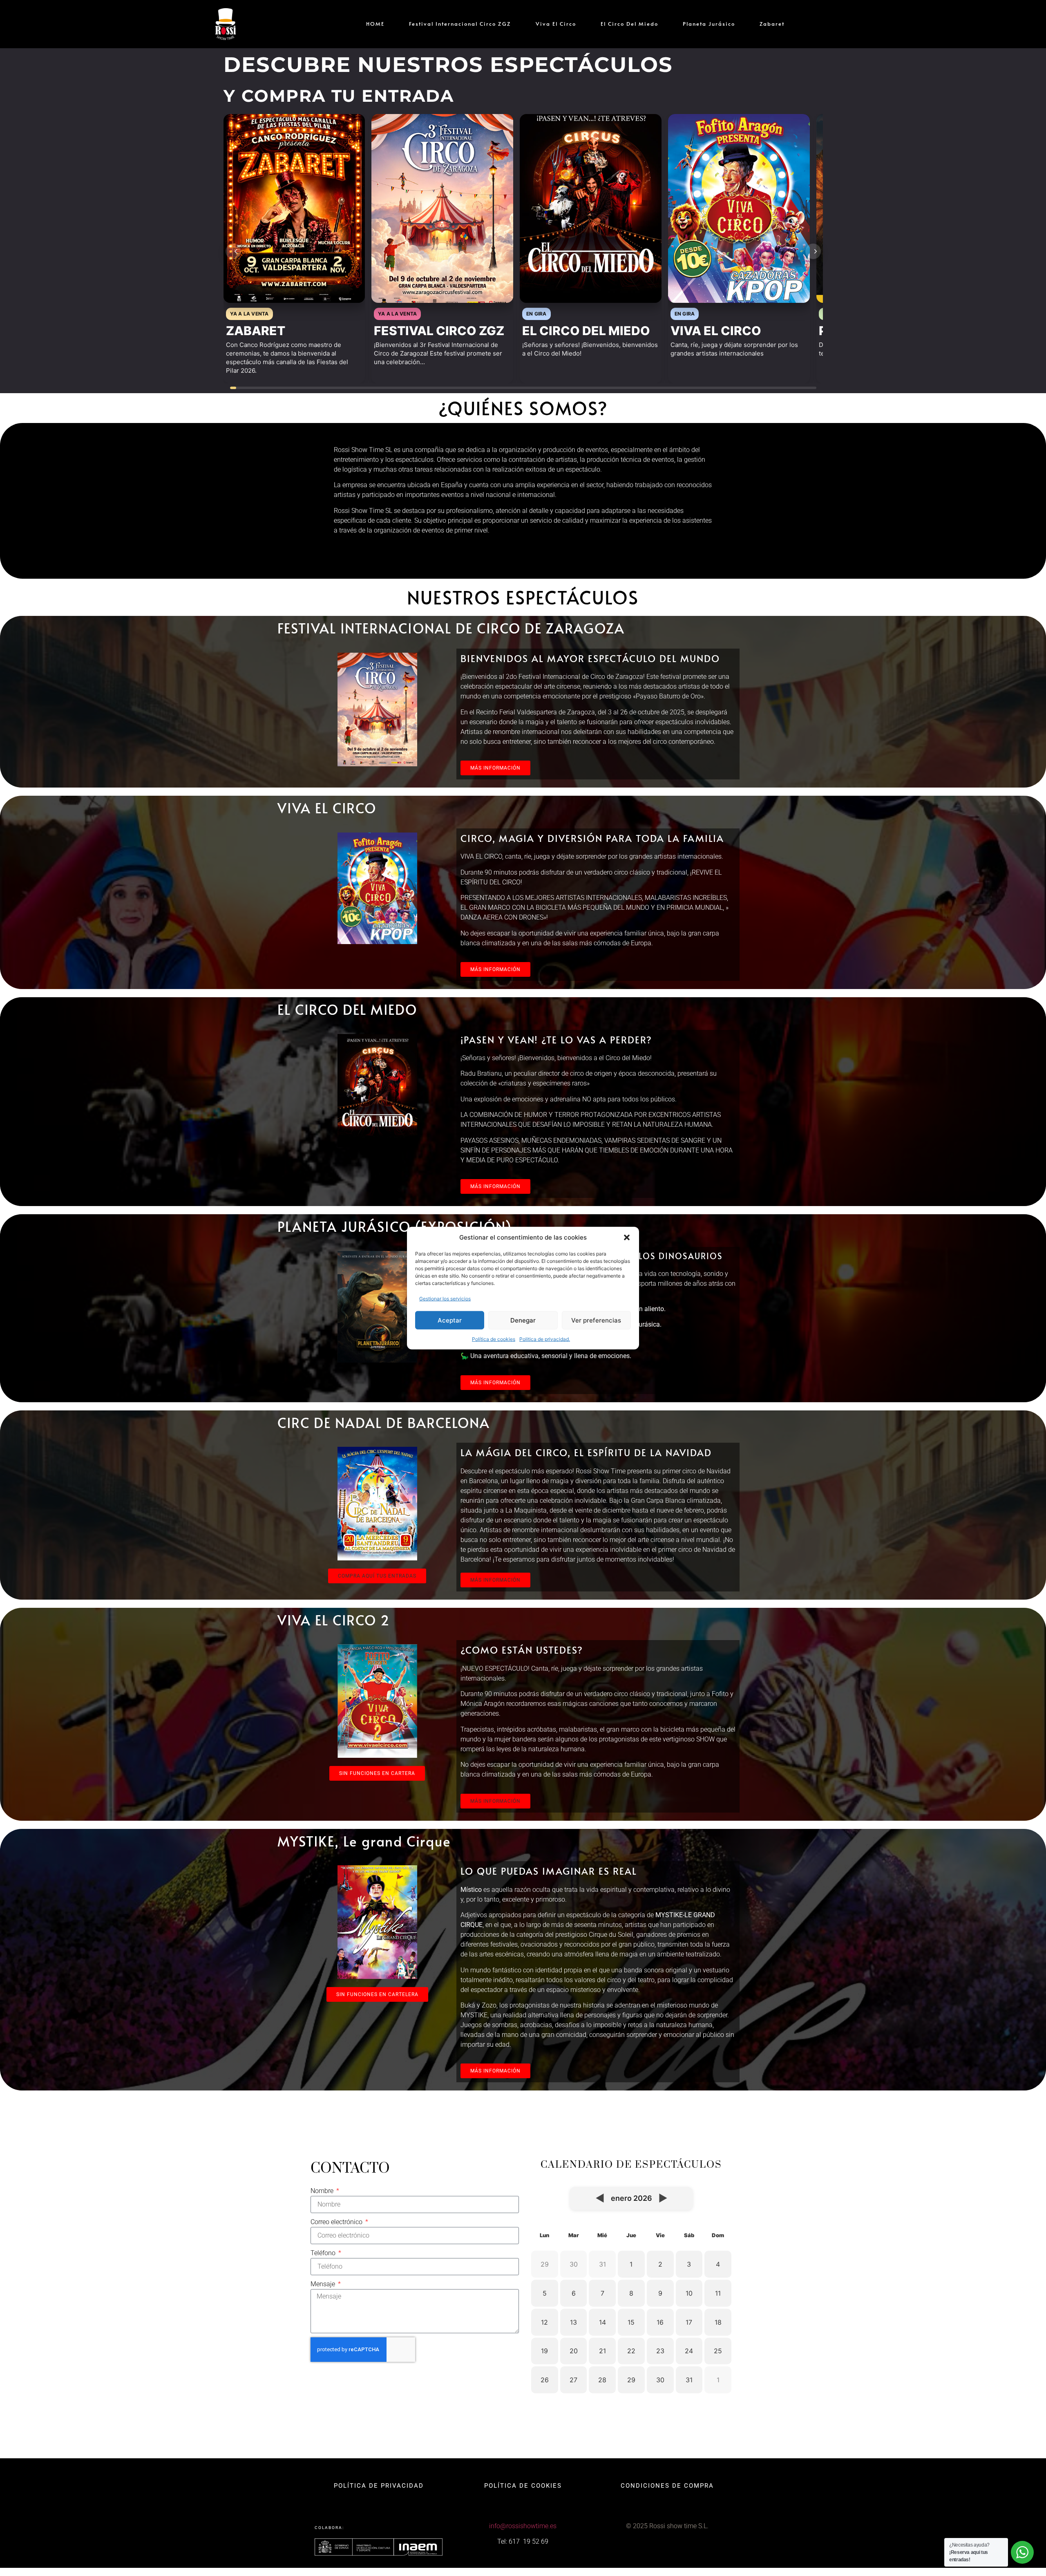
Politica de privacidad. (545, 1339)
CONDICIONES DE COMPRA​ (667, 2486)
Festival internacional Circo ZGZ (460, 24)
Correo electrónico (337, 2222)
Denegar (523, 1320)
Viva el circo (556, 24)
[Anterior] (233, 251)
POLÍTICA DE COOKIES (523, 2486)
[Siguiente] (813, 251)
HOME (375, 24)
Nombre (323, 2191)
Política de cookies (494, 1339)
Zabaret (772, 24)
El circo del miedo (629, 24)
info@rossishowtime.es (523, 2526)
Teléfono (324, 2253)
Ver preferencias (596, 1320)
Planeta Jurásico (709, 24)
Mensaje (324, 2284)
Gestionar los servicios (445, 1299)
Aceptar (450, 1320)
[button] (627, 1238)
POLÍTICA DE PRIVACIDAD (379, 2486)
